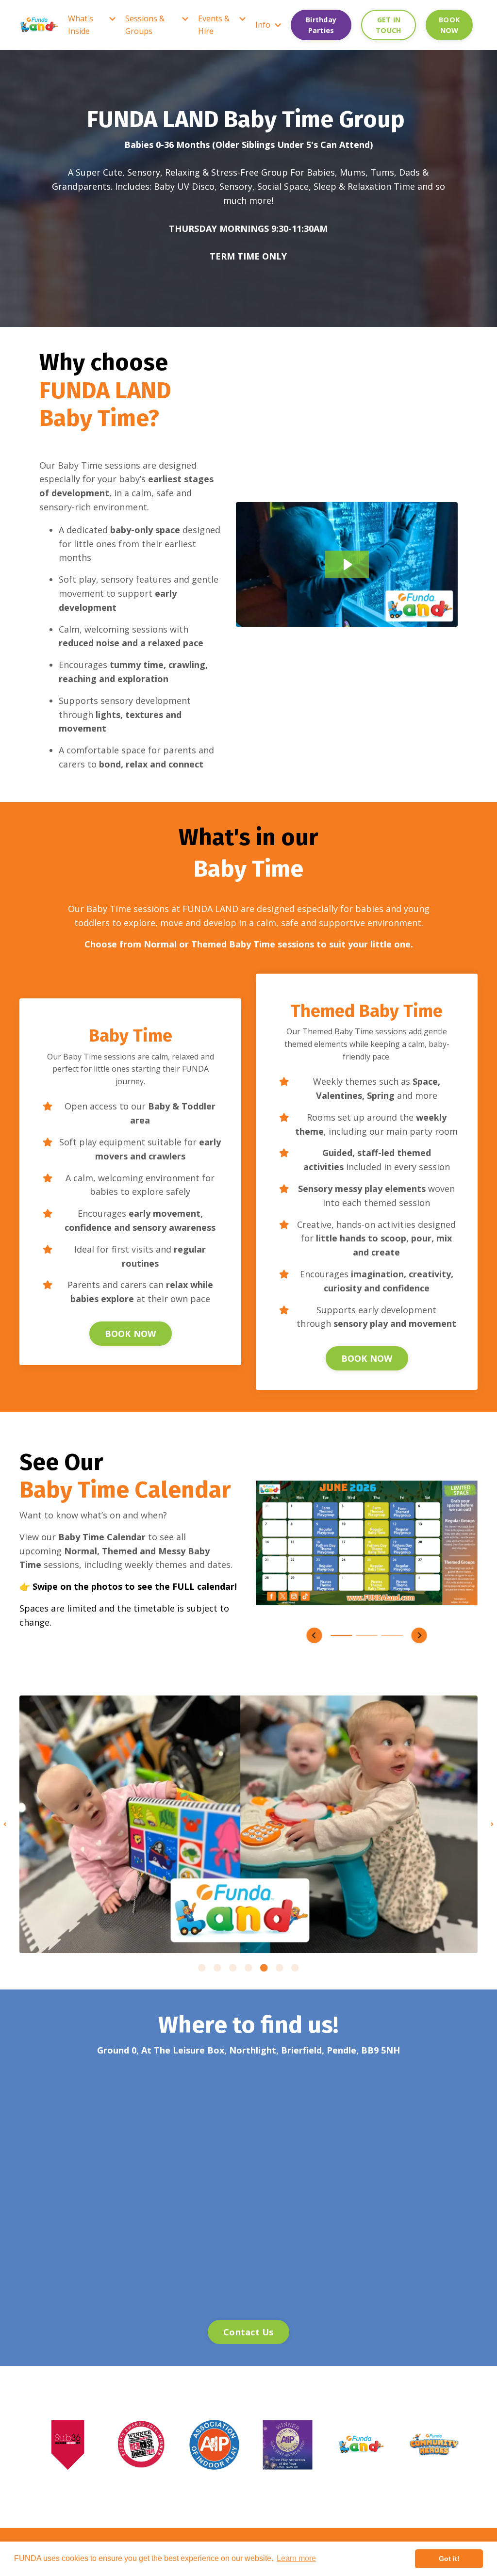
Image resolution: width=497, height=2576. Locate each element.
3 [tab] (233, 1968)
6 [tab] (280, 1968)
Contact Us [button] (248, 2332)
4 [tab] (248, 1968)
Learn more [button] (296, 2558)
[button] (315, 1635)
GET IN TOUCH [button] (389, 25)
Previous (5, 1824)
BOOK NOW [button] (449, 25)
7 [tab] (295, 1968)
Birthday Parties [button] (321, 25)
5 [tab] (264, 1968)
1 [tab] (202, 1968)
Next (492, 1824)
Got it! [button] (449, 2559)
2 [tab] (217, 1968)
